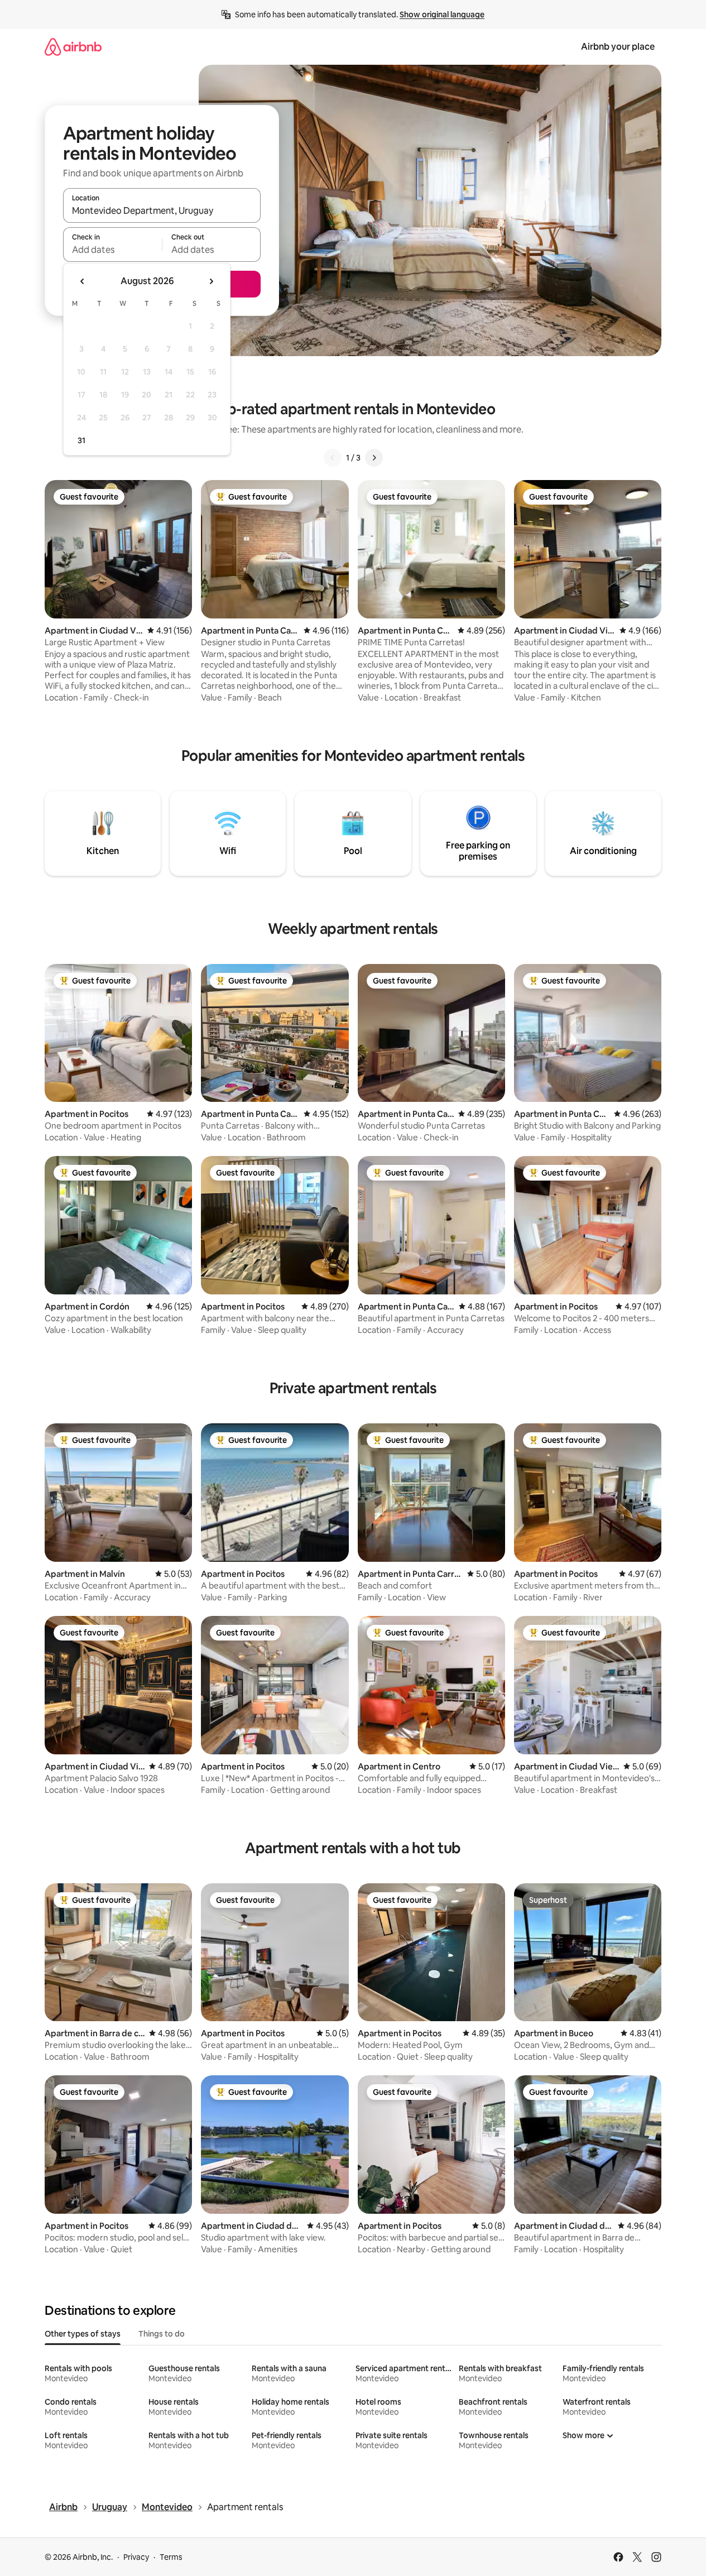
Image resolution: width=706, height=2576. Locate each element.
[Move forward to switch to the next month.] (211, 281)
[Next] (374, 458)
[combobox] (162, 210)
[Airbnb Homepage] (73, 47)
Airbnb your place (618, 47)
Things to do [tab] (162, 2334)
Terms (171, 2557)
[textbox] (112, 250)
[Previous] (333, 458)
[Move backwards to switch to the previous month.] (83, 281)
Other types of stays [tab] (83, 2334)
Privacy (136, 2557)
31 (81, 440)
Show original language (442, 15)
